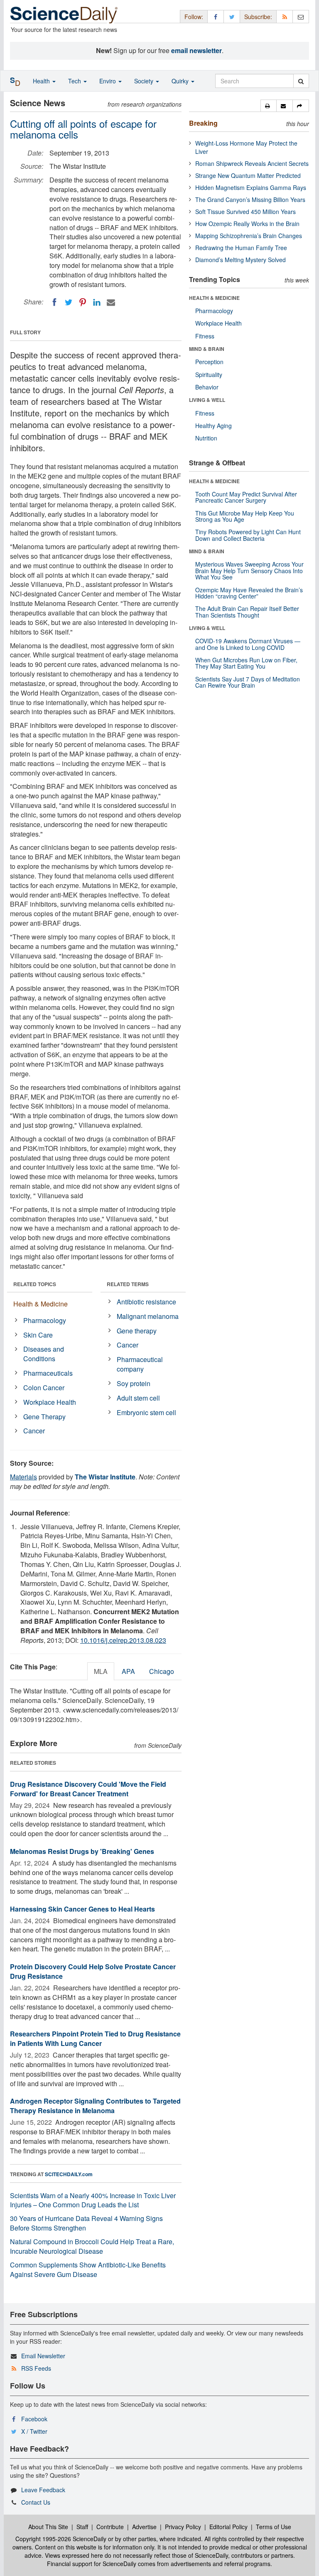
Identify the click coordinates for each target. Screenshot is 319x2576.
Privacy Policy (183, 2527)
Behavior (207, 387)
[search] (301, 81)
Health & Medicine (40, 1304)
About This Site (48, 2527)
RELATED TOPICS (35, 1284)
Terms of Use (274, 2527)
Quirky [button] (181, 81)
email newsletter (196, 50)
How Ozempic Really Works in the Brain (247, 224)
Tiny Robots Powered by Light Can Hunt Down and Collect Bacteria (248, 535)
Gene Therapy (44, 1417)
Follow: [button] (194, 17)
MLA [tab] (101, 1671)
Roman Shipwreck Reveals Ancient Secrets (252, 163)
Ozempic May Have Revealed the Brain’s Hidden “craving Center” (249, 593)
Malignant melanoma (148, 1316)
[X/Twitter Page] (232, 16)
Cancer (34, 1431)
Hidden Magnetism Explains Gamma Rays (251, 187)
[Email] (111, 302)
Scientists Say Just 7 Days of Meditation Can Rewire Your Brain (248, 682)
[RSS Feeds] (285, 16)
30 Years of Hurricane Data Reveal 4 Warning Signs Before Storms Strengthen (86, 2223)
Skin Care (38, 1335)
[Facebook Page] (216, 16)
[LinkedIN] (97, 302)
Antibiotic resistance (146, 1302)
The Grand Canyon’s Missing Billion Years (250, 199)
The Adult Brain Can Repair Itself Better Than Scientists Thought (247, 612)
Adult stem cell (138, 1398)
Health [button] (42, 81)
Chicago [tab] (162, 1671)
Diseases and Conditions (44, 1354)
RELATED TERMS (128, 1284)
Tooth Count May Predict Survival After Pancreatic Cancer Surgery (246, 497)
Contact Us (36, 2502)
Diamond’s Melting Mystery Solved (240, 260)
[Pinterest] (83, 302)
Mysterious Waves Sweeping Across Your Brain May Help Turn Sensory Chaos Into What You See (249, 570)
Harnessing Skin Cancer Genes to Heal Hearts (82, 1909)
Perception (209, 362)
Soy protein (134, 1383)
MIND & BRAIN (207, 349)
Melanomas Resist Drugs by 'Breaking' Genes (82, 1851)
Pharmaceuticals (48, 1373)
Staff (82, 2527)
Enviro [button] (108, 81)
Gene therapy (137, 1331)
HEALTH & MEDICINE (214, 298)
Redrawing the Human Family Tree (241, 248)
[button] (269, 106)
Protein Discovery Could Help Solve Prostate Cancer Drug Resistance (93, 1971)
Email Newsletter (43, 2356)
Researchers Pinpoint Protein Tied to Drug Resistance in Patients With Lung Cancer (95, 2038)
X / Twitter (34, 2431)
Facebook (34, 2419)
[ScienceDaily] (64, 14)
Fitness (205, 336)
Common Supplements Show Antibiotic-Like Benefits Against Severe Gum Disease (88, 2270)
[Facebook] (54, 302)
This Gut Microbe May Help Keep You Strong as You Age (245, 516)
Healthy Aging (213, 426)
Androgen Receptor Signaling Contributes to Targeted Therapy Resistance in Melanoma (95, 2106)
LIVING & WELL (207, 400)
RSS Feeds (36, 2368)
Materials (23, 1477)
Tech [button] (75, 81)
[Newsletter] (301, 16)
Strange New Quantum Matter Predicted (248, 175)
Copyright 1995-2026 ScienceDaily (61, 2539)
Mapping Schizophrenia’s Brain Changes (249, 236)
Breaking (203, 123)
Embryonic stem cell (146, 1412)
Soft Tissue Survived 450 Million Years (245, 212)
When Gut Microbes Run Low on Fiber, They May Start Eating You (246, 663)
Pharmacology (45, 1320)
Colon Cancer (44, 1388)
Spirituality (209, 375)
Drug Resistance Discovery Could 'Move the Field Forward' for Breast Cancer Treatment (88, 1789)
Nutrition (206, 438)
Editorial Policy (228, 2527)
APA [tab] (128, 1671)
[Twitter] (69, 302)
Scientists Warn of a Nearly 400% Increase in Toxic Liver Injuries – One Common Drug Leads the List (93, 2200)
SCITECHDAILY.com (69, 2174)
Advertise (144, 2527)
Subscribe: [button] (258, 17)
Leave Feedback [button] (43, 2490)
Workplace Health (50, 1402)
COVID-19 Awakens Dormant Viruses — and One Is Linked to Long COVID (248, 644)
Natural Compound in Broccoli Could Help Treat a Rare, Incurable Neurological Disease (92, 2246)
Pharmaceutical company (140, 1364)
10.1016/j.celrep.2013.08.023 (123, 1640)
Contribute (110, 2527)
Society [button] (145, 81)
